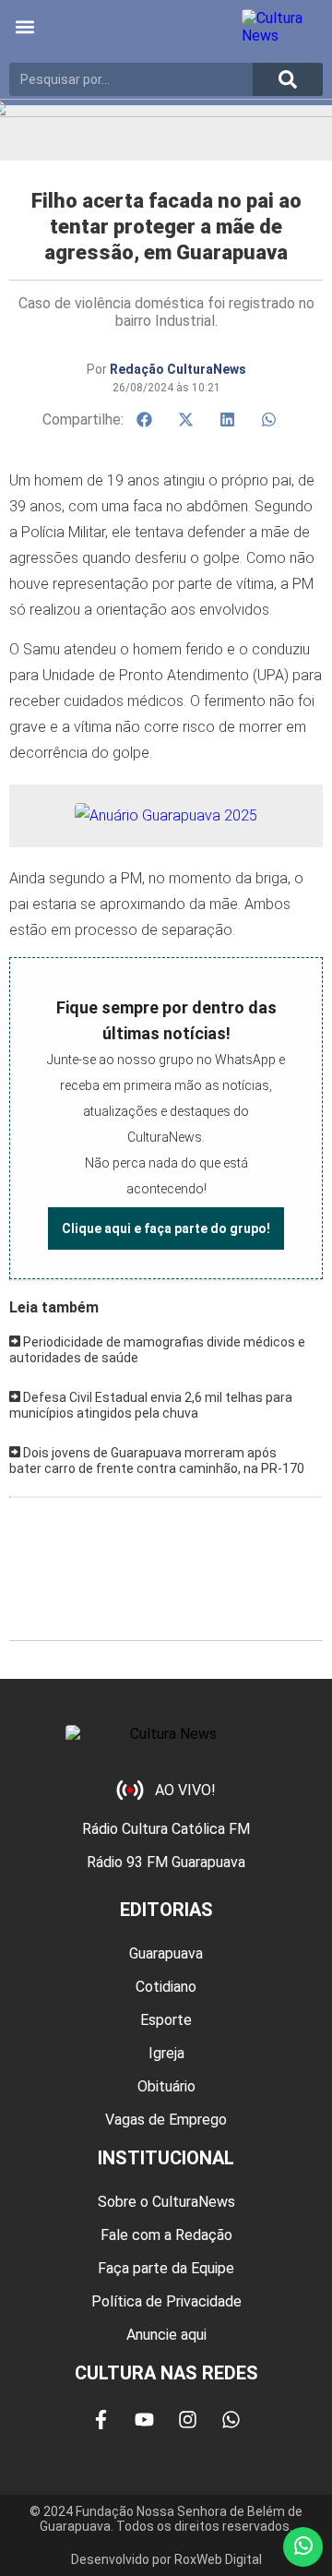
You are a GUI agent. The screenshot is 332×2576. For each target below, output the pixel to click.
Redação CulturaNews (178, 369)
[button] (24, 27)
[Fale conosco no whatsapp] (303, 2547)
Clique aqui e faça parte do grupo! (166, 1228)
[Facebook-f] (101, 2420)
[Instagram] (188, 2420)
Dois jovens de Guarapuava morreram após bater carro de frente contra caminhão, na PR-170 (157, 1461)
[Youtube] (145, 2420)
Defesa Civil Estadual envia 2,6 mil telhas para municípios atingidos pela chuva (151, 1406)
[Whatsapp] (231, 2420)
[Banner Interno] (166, 815)
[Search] (288, 79)
